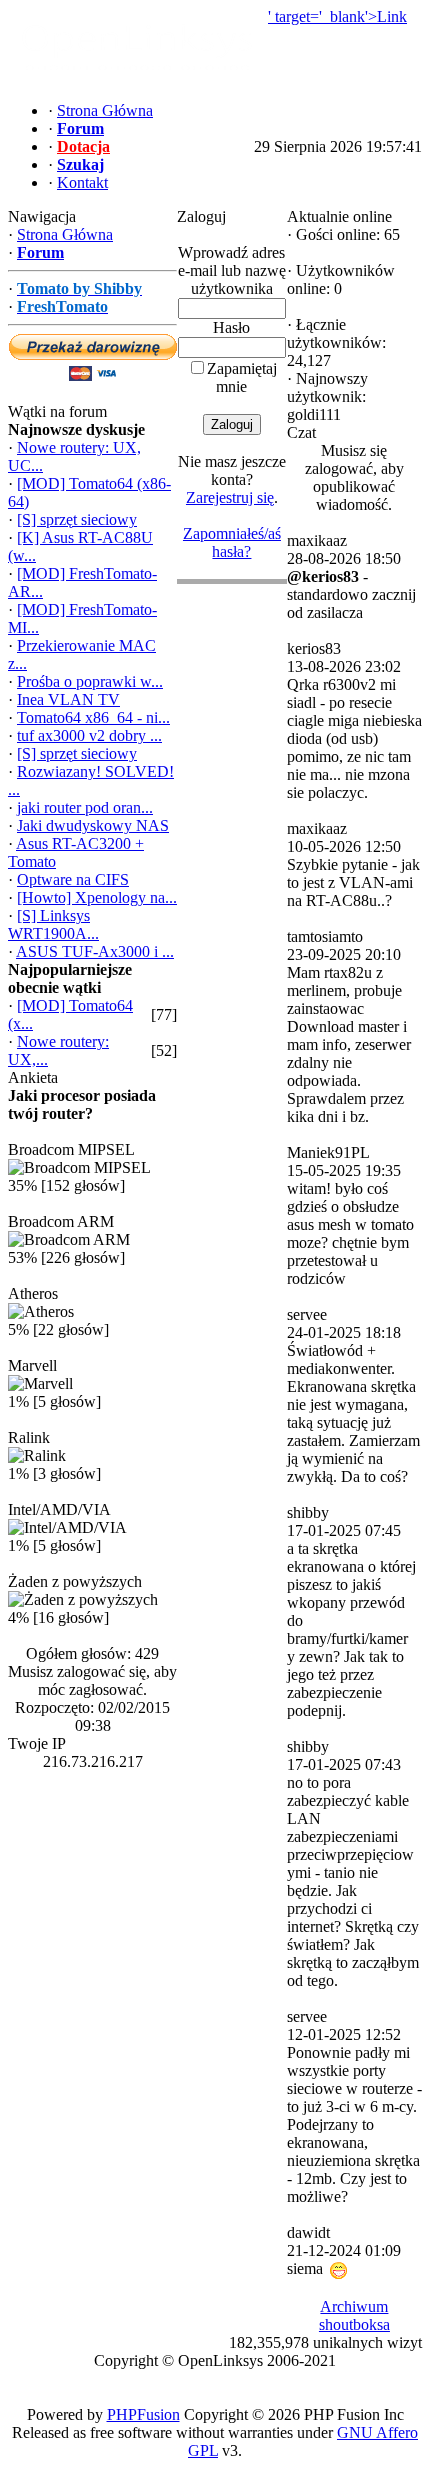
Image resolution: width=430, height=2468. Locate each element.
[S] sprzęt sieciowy (77, 519)
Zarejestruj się (230, 497)
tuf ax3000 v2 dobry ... (89, 735)
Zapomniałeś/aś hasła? (232, 542)
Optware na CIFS (73, 879)
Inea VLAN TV (68, 699)
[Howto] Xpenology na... (97, 897)
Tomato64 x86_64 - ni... (93, 717)
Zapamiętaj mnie (242, 377)
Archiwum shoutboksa (354, 2315)
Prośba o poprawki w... (90, 681)
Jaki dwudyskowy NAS (93, 825)
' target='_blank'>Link (337, 16)
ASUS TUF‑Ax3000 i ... (95, 951)
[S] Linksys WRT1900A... (53, 924)
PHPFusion (143, 2414)
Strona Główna (65, 234)
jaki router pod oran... (85, 807)
